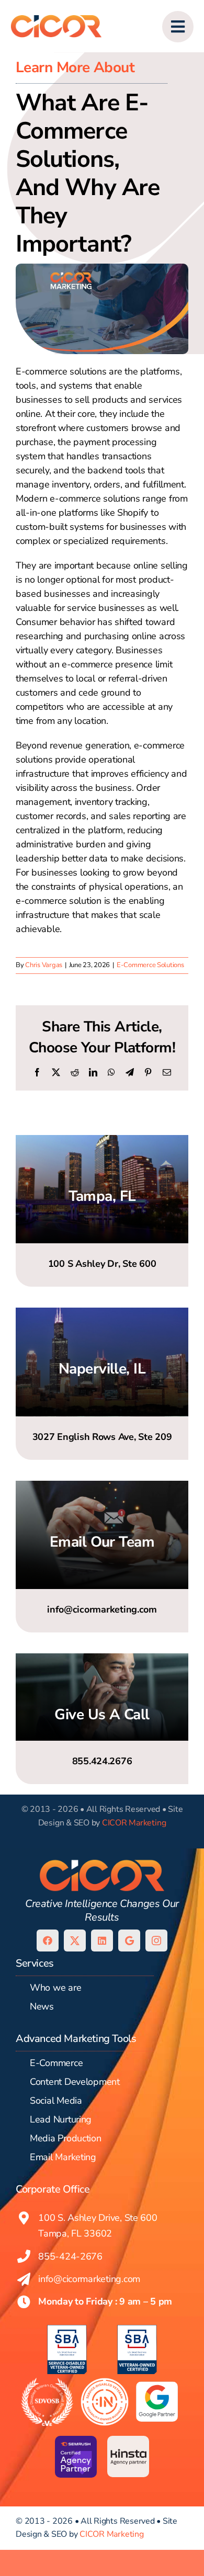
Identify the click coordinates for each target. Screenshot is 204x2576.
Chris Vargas (44, 965)
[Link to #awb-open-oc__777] (178, 27)
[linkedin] (102, 1940)
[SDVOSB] (47, 2382)
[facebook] (48, 1940)
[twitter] (75, 1940)
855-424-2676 (70, 2256)
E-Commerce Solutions (150, 965)
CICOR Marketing (134, 1823)
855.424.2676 (102, 1761)
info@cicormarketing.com (89, 2279)
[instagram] (156, 1940)
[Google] (129, 1940)
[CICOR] (56, 17)
